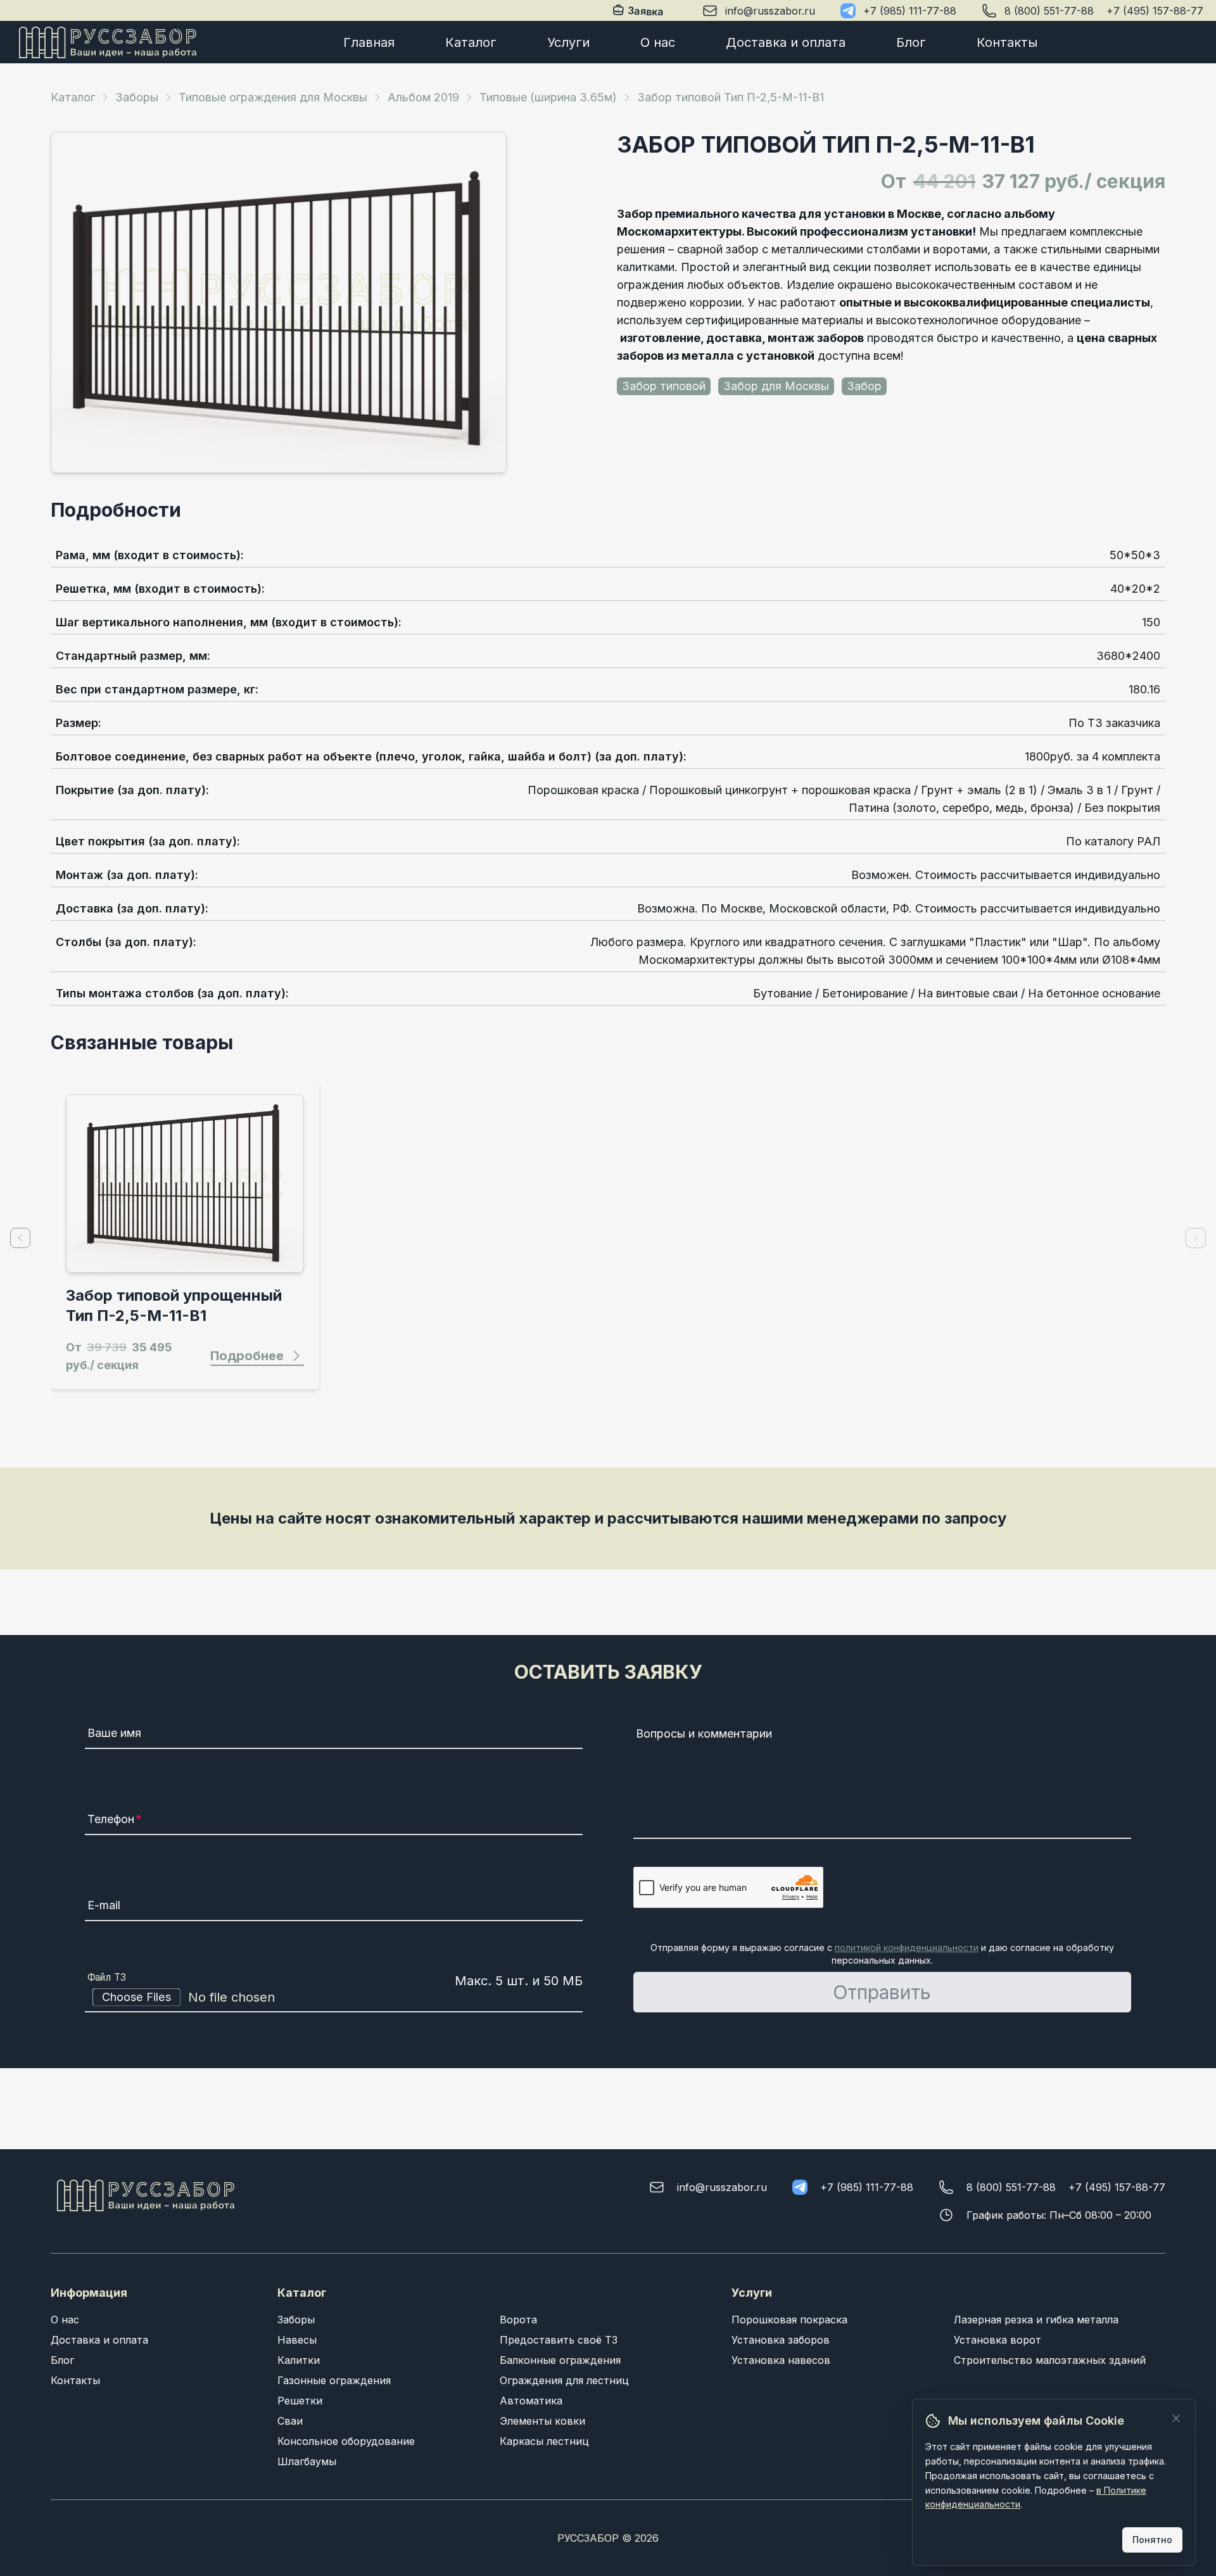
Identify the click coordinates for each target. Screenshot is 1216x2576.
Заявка (647, 11)
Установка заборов (781, 2340)
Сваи (290, 2421)
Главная (369, 42)
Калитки (299, 2360)
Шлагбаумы (307, 2461)
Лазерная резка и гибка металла (1036, 2320)
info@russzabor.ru (770, 11)
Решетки (300, 2401)
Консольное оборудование (346, 2441)
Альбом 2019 (423, 97)
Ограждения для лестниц (564, 2380)
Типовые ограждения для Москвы (273, 97)
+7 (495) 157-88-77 (1155, 11)
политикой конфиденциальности (907, 1948)
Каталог (471, 42)
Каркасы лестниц (544, 2441)
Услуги (568, 42)
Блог (911, 42)
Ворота (518, 2320)
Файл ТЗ (107, 1977)
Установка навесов (781, 2360)
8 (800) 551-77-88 (1049, 11)
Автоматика (531, 2401)
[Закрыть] (1176, 2418)
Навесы (297, 2340)
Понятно (1152, 2540)
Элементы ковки (542, 2421)
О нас (658, 42)
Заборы (137, 97)
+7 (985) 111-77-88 (910, 11)
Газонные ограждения (334, 2380)
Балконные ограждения (560, 2360)
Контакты (1007, 42)
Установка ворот (997, 2340)
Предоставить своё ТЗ (559, 2340)
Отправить (882, 1992)
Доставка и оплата (786, 42)
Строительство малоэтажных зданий (1050, 2360)
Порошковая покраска (789, 2320)
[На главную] (108, 42)
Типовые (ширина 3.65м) (548, 97)
